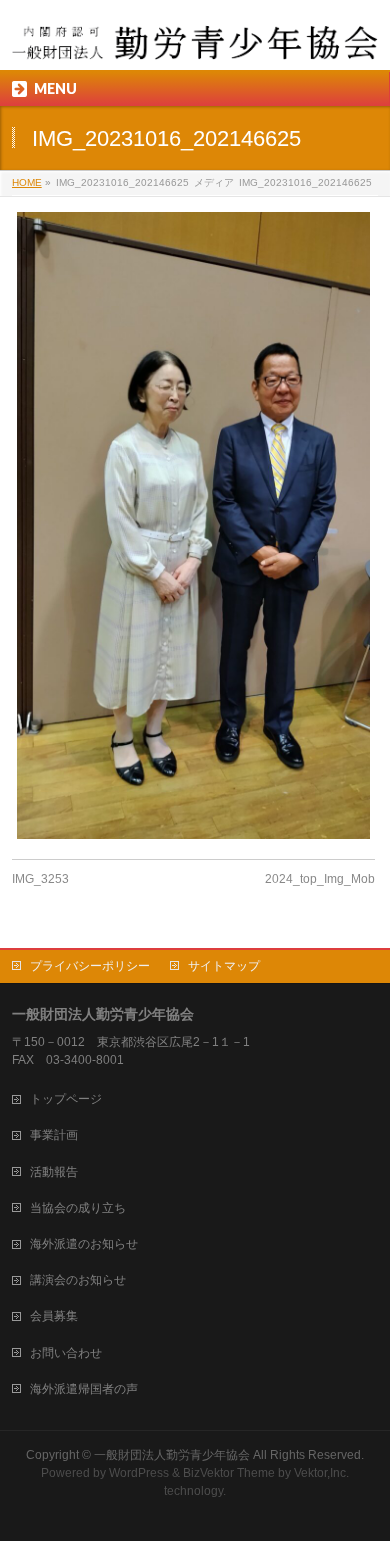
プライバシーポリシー (90, 966)
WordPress (139, 1473)
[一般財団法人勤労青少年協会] (195, 37)
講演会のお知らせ (78, 1280)
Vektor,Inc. (321, 1473)
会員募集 (54, 1316)
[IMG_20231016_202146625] (193, 525)
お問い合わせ (66, 1353)
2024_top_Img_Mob (320, 879)
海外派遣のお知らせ (84, 1244)
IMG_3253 (40, 879)
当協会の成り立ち (78, 1208)
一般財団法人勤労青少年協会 (172, 1455)
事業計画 (54, 1135)
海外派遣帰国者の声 (84, 1389)
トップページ (66, 1099)
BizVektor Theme (229, 1473)
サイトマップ (224, 966)
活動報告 (54, 1172)
